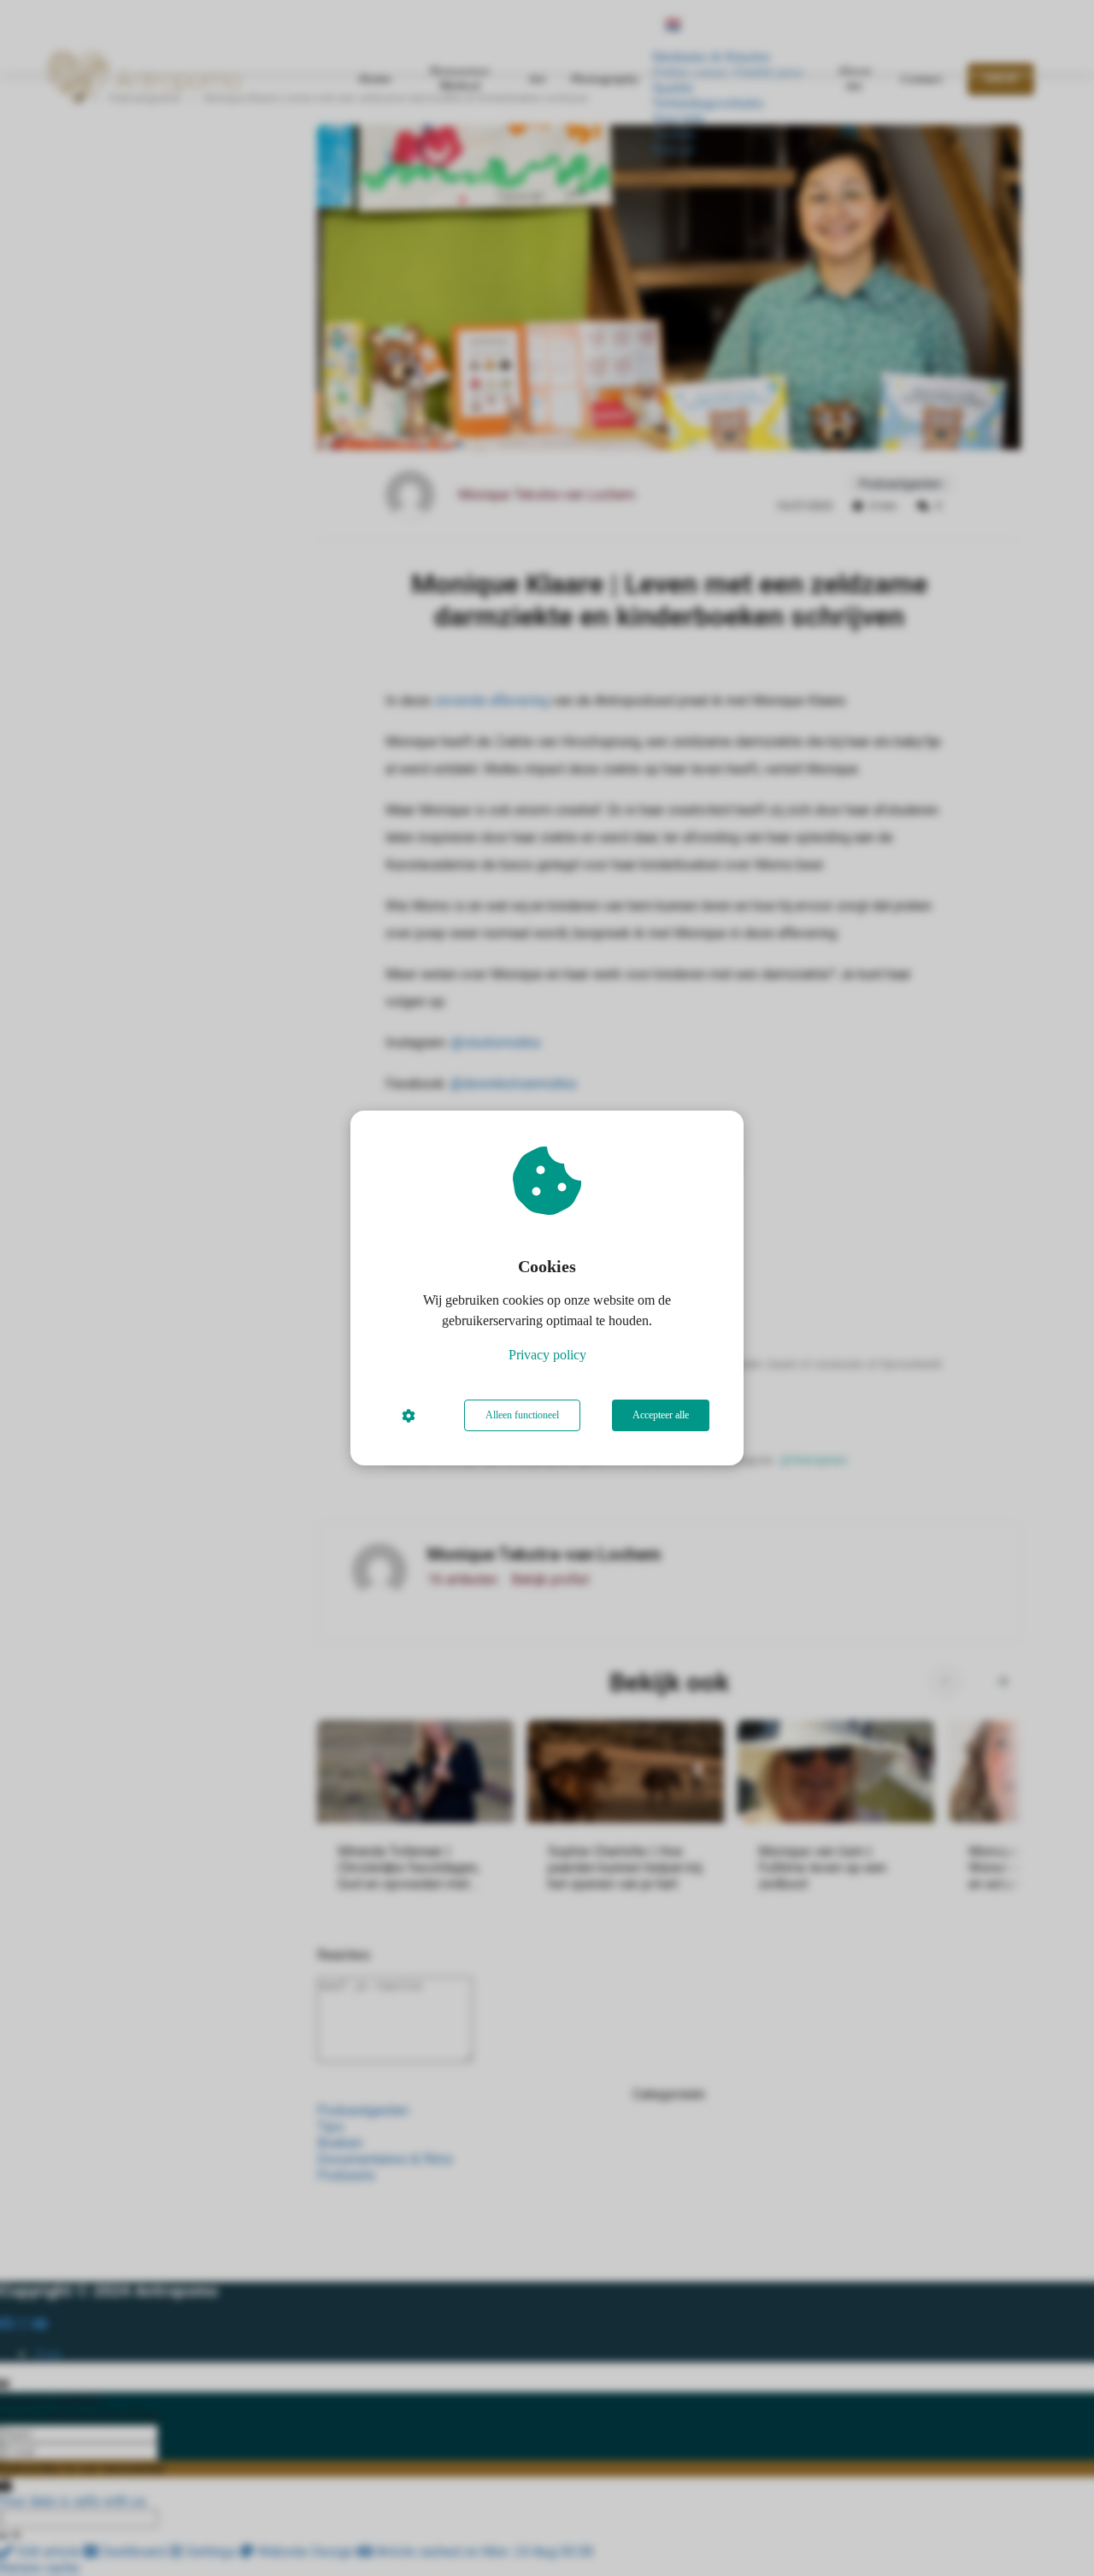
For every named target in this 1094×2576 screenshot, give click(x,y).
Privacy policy (547, 1355)
